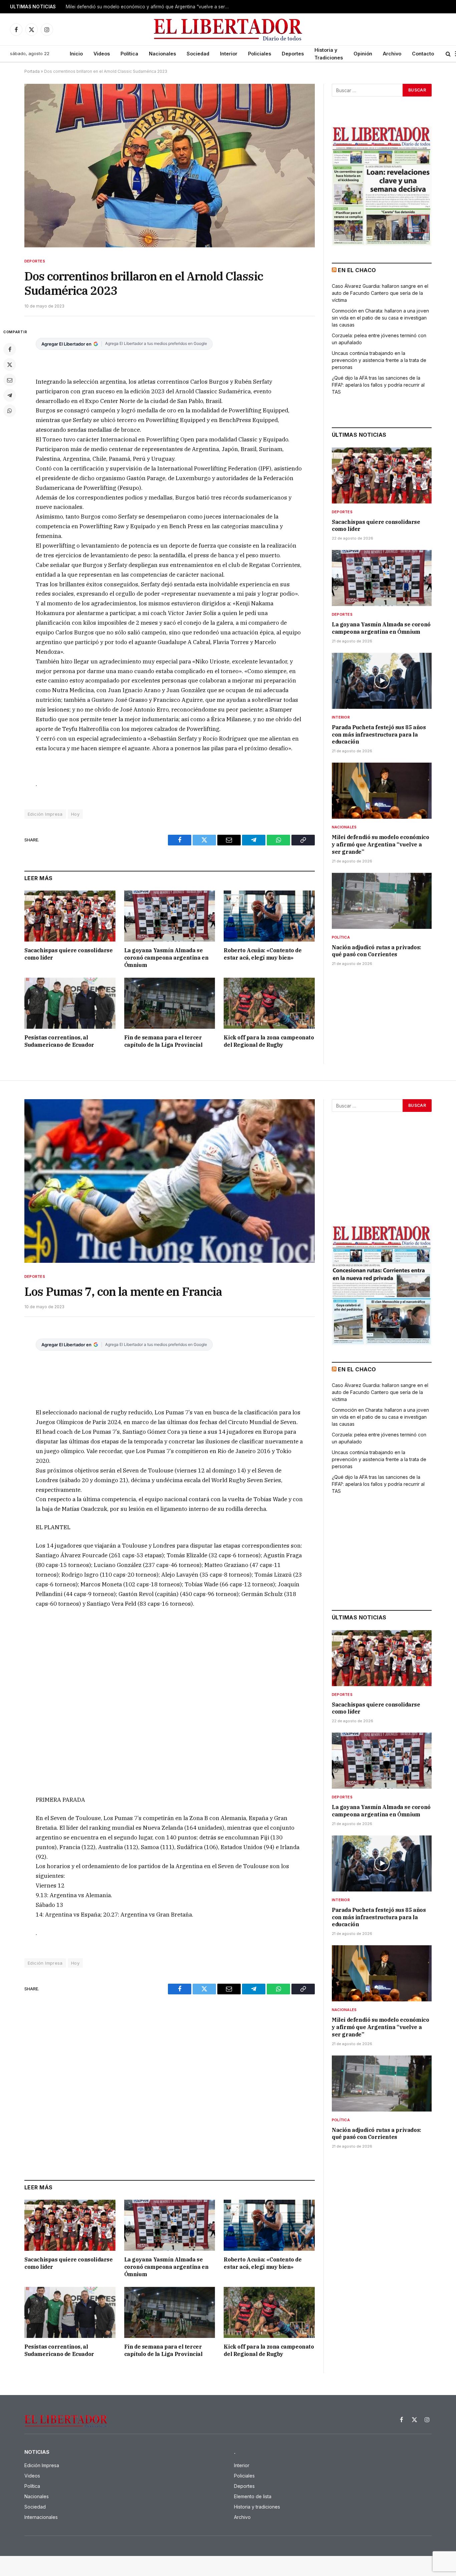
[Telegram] (10, 395)
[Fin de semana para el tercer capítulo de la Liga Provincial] (170, 1003)
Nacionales (162, 54)
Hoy (75, 814)
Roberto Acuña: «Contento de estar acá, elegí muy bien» (263, 954)
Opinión (363, 54)
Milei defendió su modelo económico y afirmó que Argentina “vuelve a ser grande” (149, 7)
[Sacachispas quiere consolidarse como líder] (70, 916)
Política (129, 54)
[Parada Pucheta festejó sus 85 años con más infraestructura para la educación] (382, 681)
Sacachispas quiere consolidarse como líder (69, 954)
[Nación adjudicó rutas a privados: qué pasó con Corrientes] (382, 901)
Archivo (392, 54)
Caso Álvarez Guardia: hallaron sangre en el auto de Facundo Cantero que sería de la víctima (380, 293)
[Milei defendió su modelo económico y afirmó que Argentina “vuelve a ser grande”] (382, 791)
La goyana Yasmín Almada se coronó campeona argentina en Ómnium (166, 958)
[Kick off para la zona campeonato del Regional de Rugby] (269, 1003)
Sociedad (198, 54)
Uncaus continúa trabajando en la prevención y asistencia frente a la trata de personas (379, 360)
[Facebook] (10, 349)
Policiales (260, 54)
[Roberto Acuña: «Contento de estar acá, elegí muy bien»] (269, 916)
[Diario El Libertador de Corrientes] (228, 30)
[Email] (10, 380)
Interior (229, 54)
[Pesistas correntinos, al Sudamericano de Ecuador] (70, 1003)
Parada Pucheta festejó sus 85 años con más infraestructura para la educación (379, 735)
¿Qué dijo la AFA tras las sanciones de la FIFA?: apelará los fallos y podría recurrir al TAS (378, 385)
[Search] (448, 54)
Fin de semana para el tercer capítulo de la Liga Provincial (163, 1041)
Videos (102, 54)
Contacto (423, 54)
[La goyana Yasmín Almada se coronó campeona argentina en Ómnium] (170, 916)
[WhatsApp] (10, 411)
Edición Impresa (45, 814)
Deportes (293, 54)
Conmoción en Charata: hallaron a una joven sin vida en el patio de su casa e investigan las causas (380, 318)
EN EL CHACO (357, 270)
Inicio (76, 54)
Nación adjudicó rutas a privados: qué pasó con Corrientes (377, 951)
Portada (32, 71)
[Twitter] (10, 365)
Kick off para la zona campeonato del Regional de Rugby (269, 1041)
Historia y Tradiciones (329, 54)
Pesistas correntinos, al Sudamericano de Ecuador (59, 1041)
